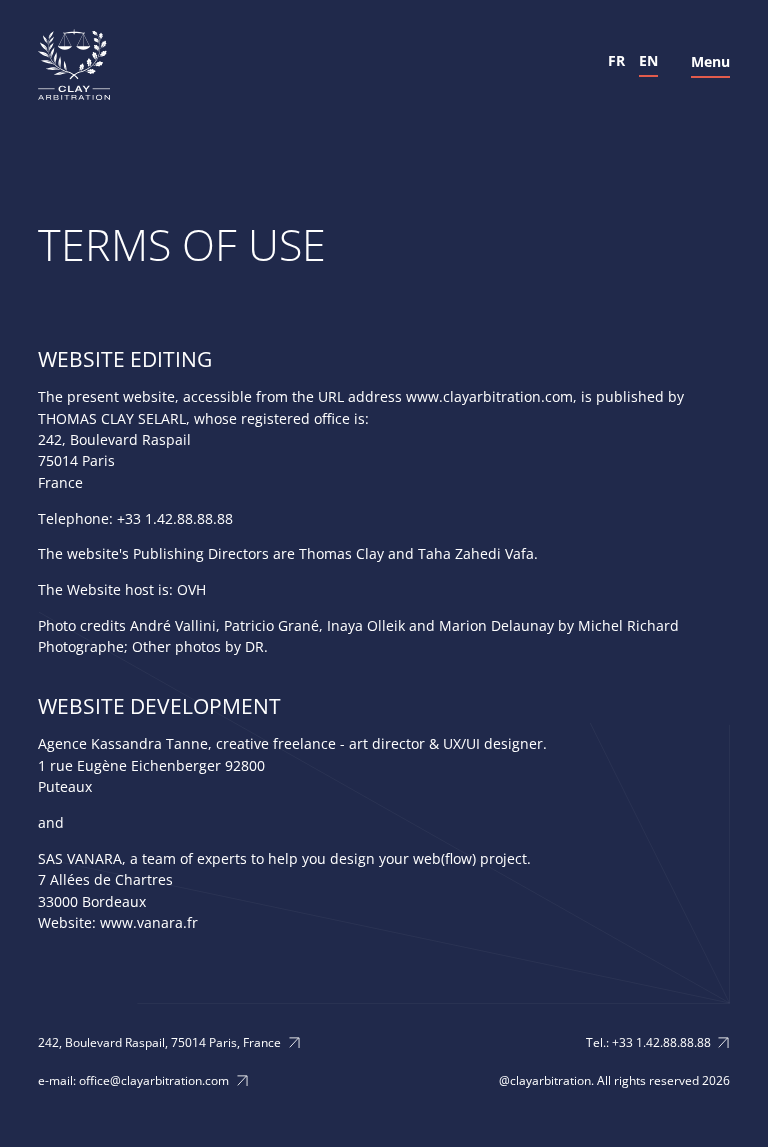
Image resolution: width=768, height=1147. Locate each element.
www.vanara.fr (149, 922)
